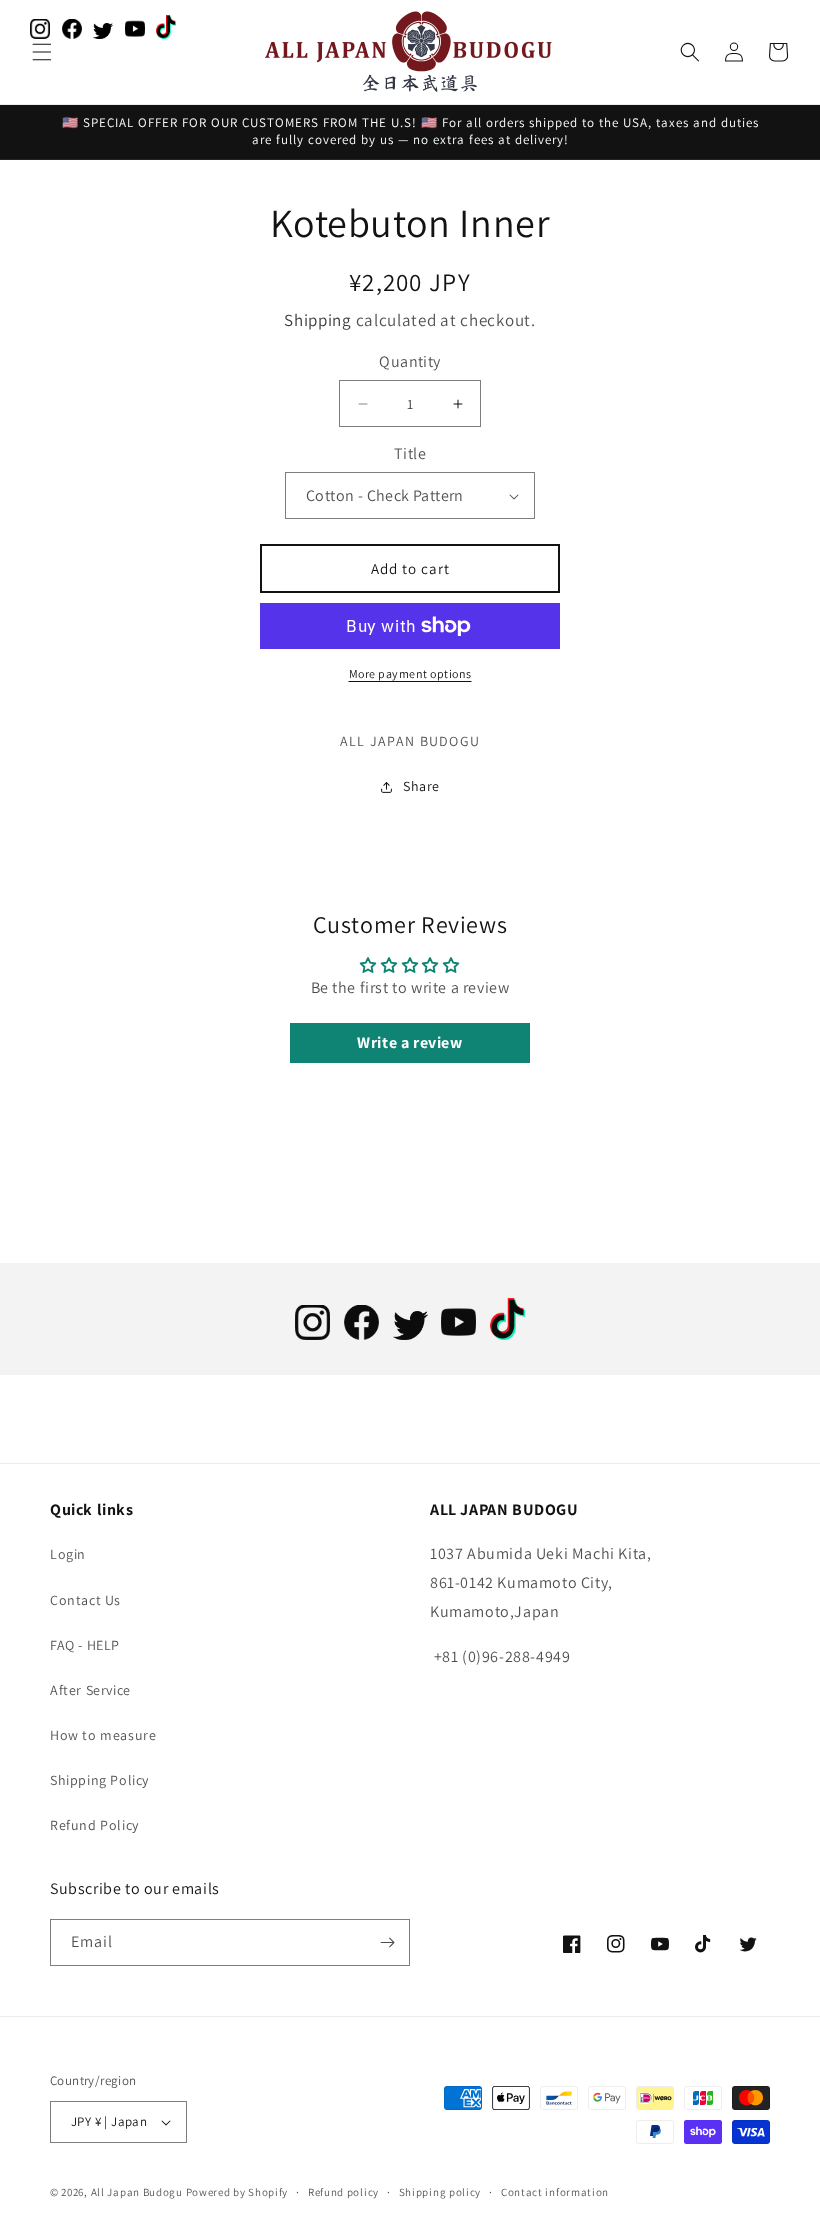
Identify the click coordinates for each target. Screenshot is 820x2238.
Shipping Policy (99, 1780)
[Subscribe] (387, 1942)
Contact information (555, 2192)
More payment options (410, 673)
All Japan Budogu (137, 2192)
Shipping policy (440, 2192)
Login (68, 1554)
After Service (90, 1690)
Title (410, 453)
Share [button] (421, 786)
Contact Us (85, 1600)
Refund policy (343, 2192)
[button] (42, 52)
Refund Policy (94, 1825)
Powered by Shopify (237, 2192)
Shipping (318, 320)
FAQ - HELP (85, 1645)
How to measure (103, 1735)
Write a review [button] (409, 1042)
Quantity (409, 361)
